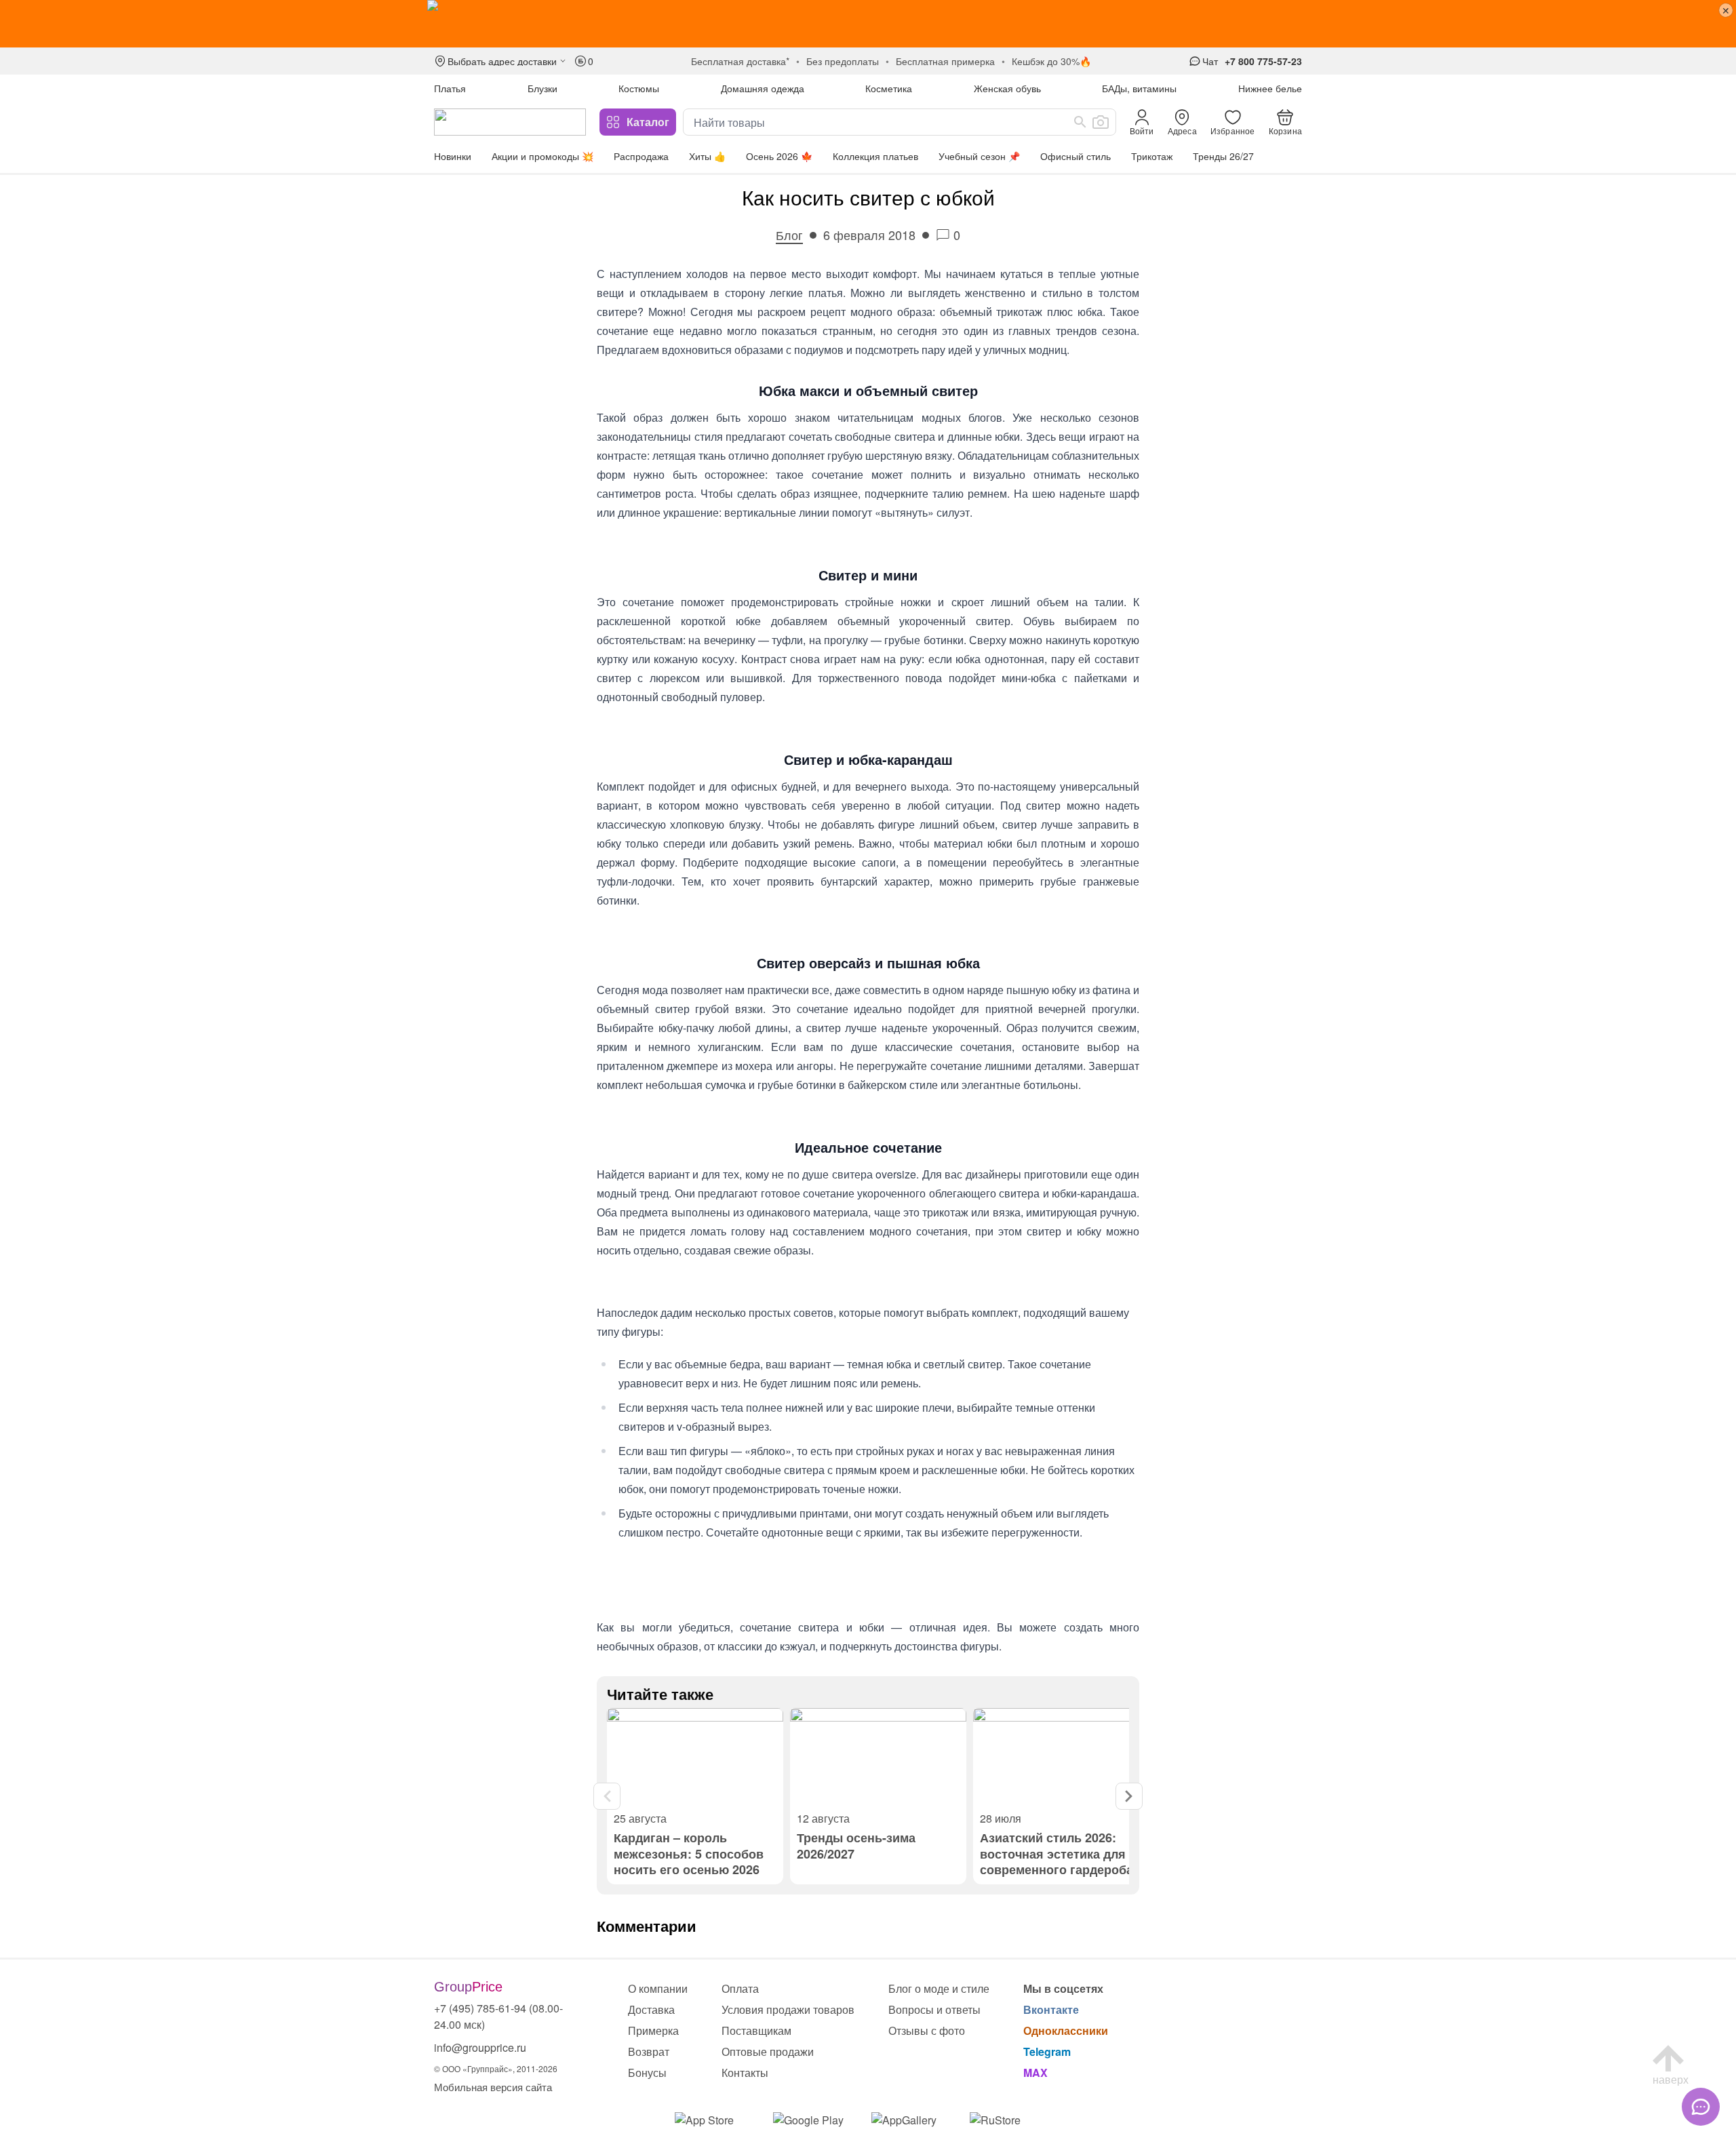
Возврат (649, 2051)
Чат (1210, 61)
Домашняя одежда (763, 88)
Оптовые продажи (768, 2051)
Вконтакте (1051, 2009)
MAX (1035, 2072)
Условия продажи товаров (788, 2009)
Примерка (653, 2030)
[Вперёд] (1129, 1796)
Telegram (1047, 2051)
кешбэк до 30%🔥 (1051, 61)
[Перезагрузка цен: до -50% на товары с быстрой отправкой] (868, 24)
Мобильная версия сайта (493, 2087)
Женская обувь (1007, 88)
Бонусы (647, 2072)
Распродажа (641, 156)
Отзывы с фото (927, 2030)
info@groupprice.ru (480, 2047)
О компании (658, 1988)
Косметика (889, 88)
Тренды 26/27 (1223, 156)
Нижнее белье (1270, 88)
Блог (789, 235)
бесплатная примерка (945, 61)
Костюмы (639, 88)
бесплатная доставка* (740, 61)
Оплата (740, 1988)
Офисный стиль (1076, 156)
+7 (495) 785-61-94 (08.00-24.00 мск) (498, 2016)
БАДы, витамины (1139, 88)
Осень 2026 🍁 (779, 156)
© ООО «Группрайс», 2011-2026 (496, 2068)
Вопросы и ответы (934, 2009)
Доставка (651, 2009)
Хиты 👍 (707, 156)
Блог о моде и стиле (939, 1988)
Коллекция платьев (875, 156)
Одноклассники (1066, 2030)
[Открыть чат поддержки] (1701, 2107)
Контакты (745, 2072)
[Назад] (607, 1796)
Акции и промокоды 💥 (542, 156)
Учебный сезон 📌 (979, 156)
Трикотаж (1152, 156)
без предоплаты (843, 61)
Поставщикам (756, 2030)
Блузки (542, 88)
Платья (450, 88)
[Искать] (1080, 122)
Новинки (453, 156)
